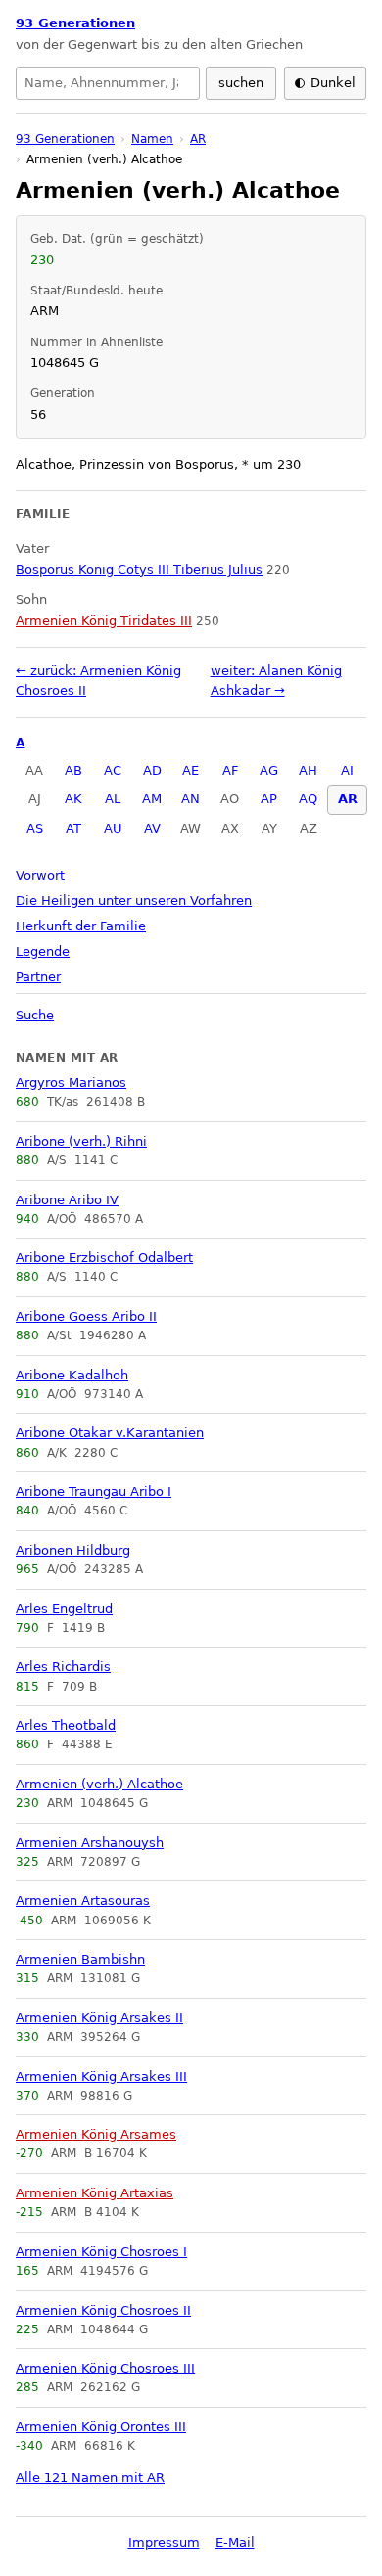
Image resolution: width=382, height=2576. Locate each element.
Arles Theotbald (66, 1725)
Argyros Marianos (71, 1083)
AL (113, 799)
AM (152, 799)
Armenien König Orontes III (101, 2427)
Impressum (164, 2542)
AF (230, 770)
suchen (241, 83)
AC (113, 770)
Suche (35, 1015)
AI (347, 770)
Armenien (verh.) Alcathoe (99, 1784)
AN (191, 799)
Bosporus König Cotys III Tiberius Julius (139, 570)
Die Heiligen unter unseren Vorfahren (134, 901)
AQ (308, 799)
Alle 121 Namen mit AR (90, 2478)
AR (348, 799)
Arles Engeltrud (64, 1609)
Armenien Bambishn (80, 1959)
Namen (152, 139)
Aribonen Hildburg (73, 1550)
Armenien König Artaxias (95, 2193)
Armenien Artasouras (83, 1900)
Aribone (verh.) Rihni (81, 1141)
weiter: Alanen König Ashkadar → (276, 680)
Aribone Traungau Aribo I (94, 1491)
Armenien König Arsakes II (99, 2018)
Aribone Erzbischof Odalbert (104, 1258)
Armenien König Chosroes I (101, 2252)
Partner (38, 977)
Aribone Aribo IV (67, 1200)
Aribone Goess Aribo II (86, 1316)
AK (73, 799)
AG (269, 770)
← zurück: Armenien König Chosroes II (98, 680)
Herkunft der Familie (81, 926)
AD (152, 770)
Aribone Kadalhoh (72, 1375)
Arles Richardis (63, 1667)
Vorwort (40, 875)
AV (152, 828)
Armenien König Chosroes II (103, 2310)
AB (73, 770)
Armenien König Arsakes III (101, 2077)
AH (308, 770)
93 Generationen (75, 23)
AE (191, 770)
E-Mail (235, 2542)
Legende (43, 951)
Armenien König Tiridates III (104, 621)
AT (73, 828)
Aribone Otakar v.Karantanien (110, 1433)
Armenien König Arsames (96, 2134)
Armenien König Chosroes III (105, 2368)
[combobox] (108, 83)
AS (35, 828)
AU (113, 828)
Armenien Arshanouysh (90, 1843)
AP (269, 799)
